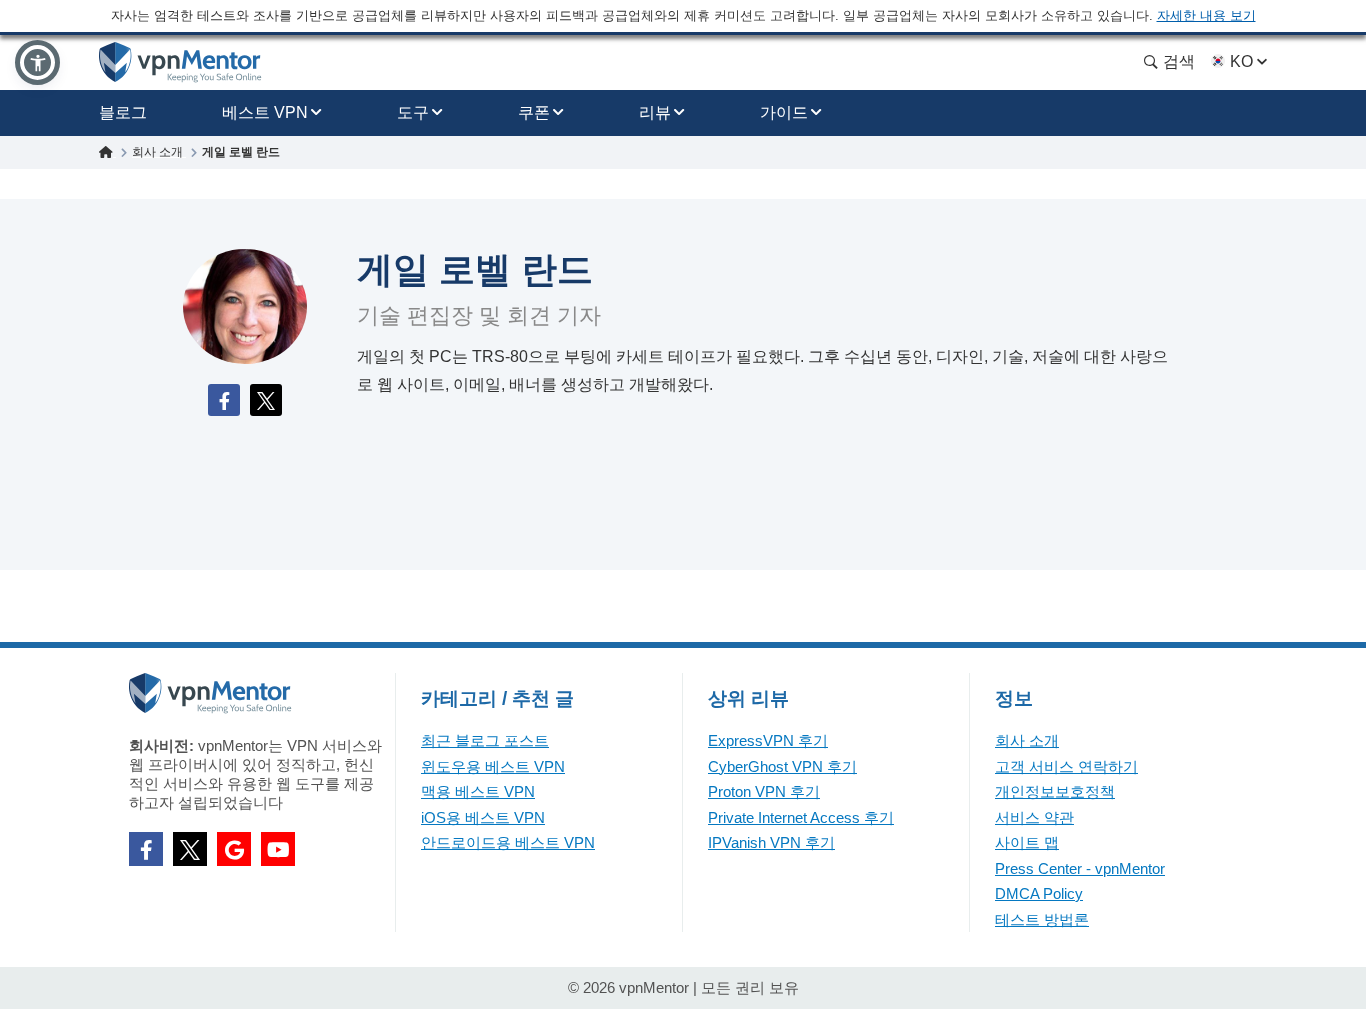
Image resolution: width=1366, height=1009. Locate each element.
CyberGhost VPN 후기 (782, 766)
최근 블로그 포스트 (485, 740)
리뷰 (655, 112)
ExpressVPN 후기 (768, 740)
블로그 (123, 112)
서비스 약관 (1034, 817)
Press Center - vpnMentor (1080, 868)
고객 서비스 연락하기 (1066, 766)
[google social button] (234, 849)
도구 (413, 112)
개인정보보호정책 (1055, 791)
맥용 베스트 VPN (478, 791)
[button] (37, 62)
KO (1241, 61)
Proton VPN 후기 (764, 791)
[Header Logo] (180, 62)
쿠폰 (534, 112)
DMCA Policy (1039, 893)
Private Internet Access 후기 (801, 817)
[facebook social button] (146, 849)
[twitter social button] (190, 849)
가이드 (784, 112)
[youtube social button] (278, 849)
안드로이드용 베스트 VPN (508, 842)
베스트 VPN (265, 112)
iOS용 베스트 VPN (483, 817)
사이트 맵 (1027, 842)
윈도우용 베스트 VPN (493, 766)
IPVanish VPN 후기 (771, 842)
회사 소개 (1027, 740)
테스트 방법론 (1042, 919)
